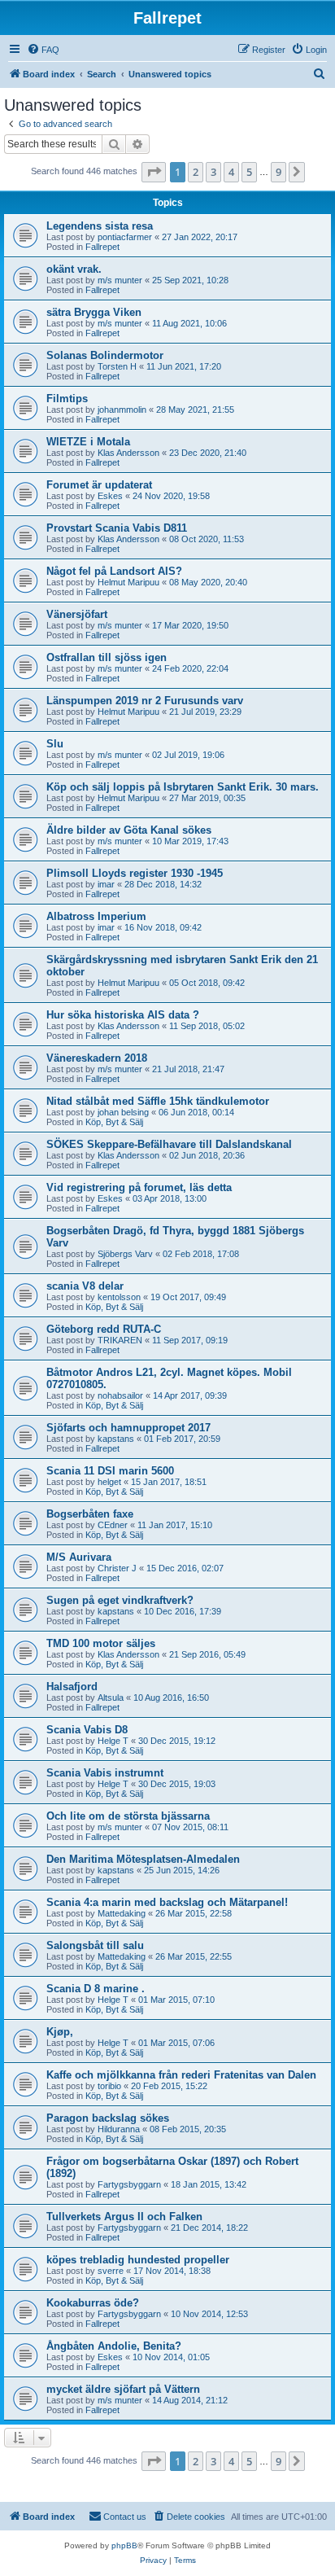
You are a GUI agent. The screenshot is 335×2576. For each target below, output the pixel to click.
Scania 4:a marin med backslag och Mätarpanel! (167, 1902)
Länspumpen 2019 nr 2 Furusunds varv (145, 701)
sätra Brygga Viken (94, 312)
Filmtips (67, 399)
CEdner (113, 1525)
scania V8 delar (85, 1286)
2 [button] (196, 172)
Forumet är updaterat (99, 485)
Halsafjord (72, 1687)
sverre (111, 2271)
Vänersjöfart (77, 614)
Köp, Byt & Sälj (114, 1122)
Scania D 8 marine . (96, 1989)
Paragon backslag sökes (108, 2118)
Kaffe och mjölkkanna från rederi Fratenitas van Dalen (181, 2075)
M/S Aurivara (79, 1557)
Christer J (117, 1568)
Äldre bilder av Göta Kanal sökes (129, 830)
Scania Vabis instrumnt (105, 1773)
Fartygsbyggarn (129, 2184)
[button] (154, 172)
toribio (109, 2086)
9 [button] (278, 172)
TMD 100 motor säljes (101, 1643)
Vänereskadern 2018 (97, 1058)
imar (106, 884)
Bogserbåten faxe (90, 1514)
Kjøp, (60, 2032)
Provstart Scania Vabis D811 (117, 528)
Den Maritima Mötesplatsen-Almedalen (143, 1859)
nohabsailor (120, 1395)
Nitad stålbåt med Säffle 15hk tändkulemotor (158, 1101)
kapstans (116, 1439)
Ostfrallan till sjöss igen (107, 657)
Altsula (111, 1698)
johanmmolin (122, 410)
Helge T (113, 1741)
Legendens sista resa (100, 226)
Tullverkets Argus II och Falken (124, 2217)
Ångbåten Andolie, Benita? (114, 2346)
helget (109, 1482)
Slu (55, 744)
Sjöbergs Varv (125, 1254)
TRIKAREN (120, 1340)
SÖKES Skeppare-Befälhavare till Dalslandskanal (169, 1144)
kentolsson (119, 1297)
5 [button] (249, 172)
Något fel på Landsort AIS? (114, 571)
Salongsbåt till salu (95, 1945)
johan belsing (123, 1112)
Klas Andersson (128, 453)
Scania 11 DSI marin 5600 (110, 1471)
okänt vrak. (74, 269)
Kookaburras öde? (93, 2303)
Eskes (110, 496)
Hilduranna (119, 2129)
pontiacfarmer (125, 237)
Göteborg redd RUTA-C (104, 1329)
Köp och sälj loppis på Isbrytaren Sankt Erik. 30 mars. (183, 787)
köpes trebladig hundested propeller (138, 2260)
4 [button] (231, 172)
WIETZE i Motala (88, 442)
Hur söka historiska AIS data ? (123, 1015)
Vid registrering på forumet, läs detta (139, 1187)
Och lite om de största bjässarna (128, 1816)
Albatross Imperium (96, 916)
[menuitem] (43, 50)
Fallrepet (102, 247)
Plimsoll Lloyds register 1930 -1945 (135, 873)
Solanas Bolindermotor (105, 355)
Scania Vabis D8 (87, 1730)
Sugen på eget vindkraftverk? (120, 1600)
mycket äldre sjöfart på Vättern (123, 2389)
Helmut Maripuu (128, 582)
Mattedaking (122, 1913)
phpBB (124, 2545)
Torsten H (117, 366)
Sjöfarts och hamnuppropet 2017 (128, 1428)
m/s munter (120, 280)
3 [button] (213, 172)
